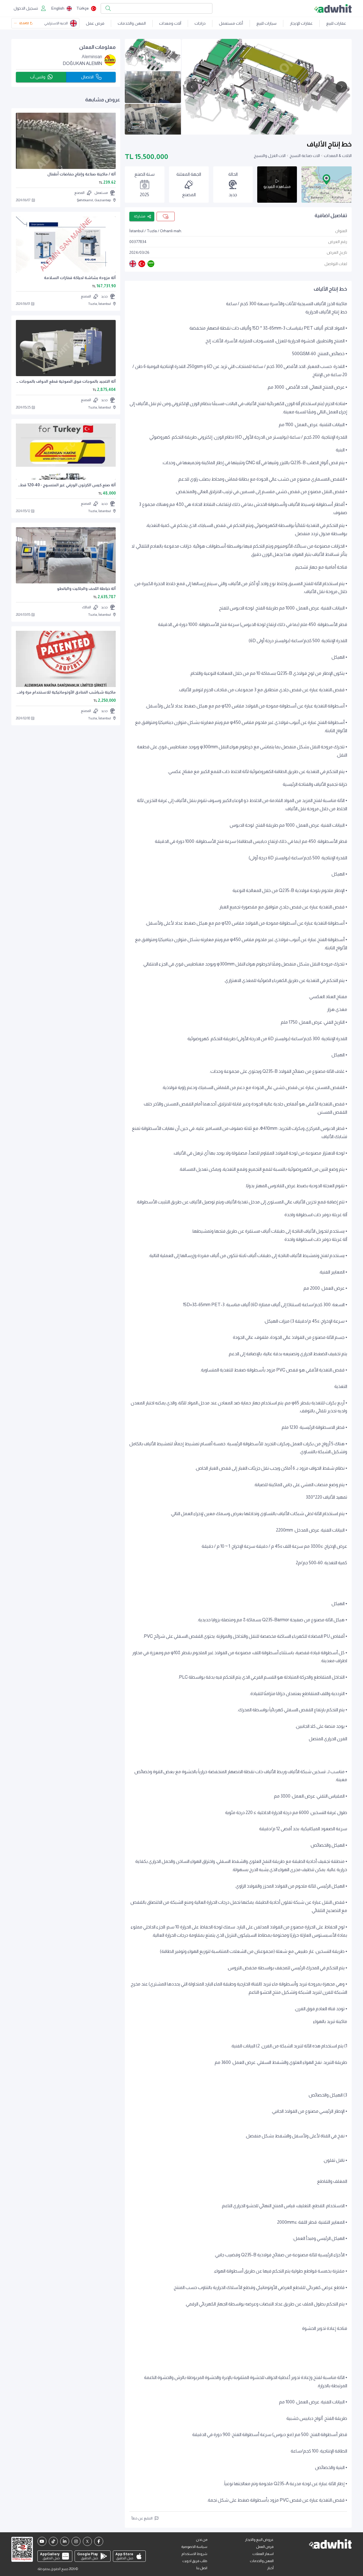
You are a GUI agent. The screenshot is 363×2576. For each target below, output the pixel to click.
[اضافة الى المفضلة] (166, 216)
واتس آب (38, 77)
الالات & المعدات (338, 156)
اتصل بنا (202, 2568)
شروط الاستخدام (194, 2554)
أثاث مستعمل (231, 23)
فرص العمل (265, 2547)
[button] (326, 179)
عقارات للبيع (336, 23)
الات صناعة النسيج (305, 156)
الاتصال (87, 77)
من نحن (202, 2540)
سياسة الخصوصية (194, 2547)
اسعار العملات (263, 2554)
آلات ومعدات (170, 23)
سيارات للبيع (266, 23)
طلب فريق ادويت (195, 2561)
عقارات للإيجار (301, 23)
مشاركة (140, 216)
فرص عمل (95, 23)
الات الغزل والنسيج (270, 156)
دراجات (200, 23)
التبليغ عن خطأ (142, 2518)
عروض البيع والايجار (259, 2540)
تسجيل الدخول (26, 8)
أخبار (270, 2568)
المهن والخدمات (132, 23)
